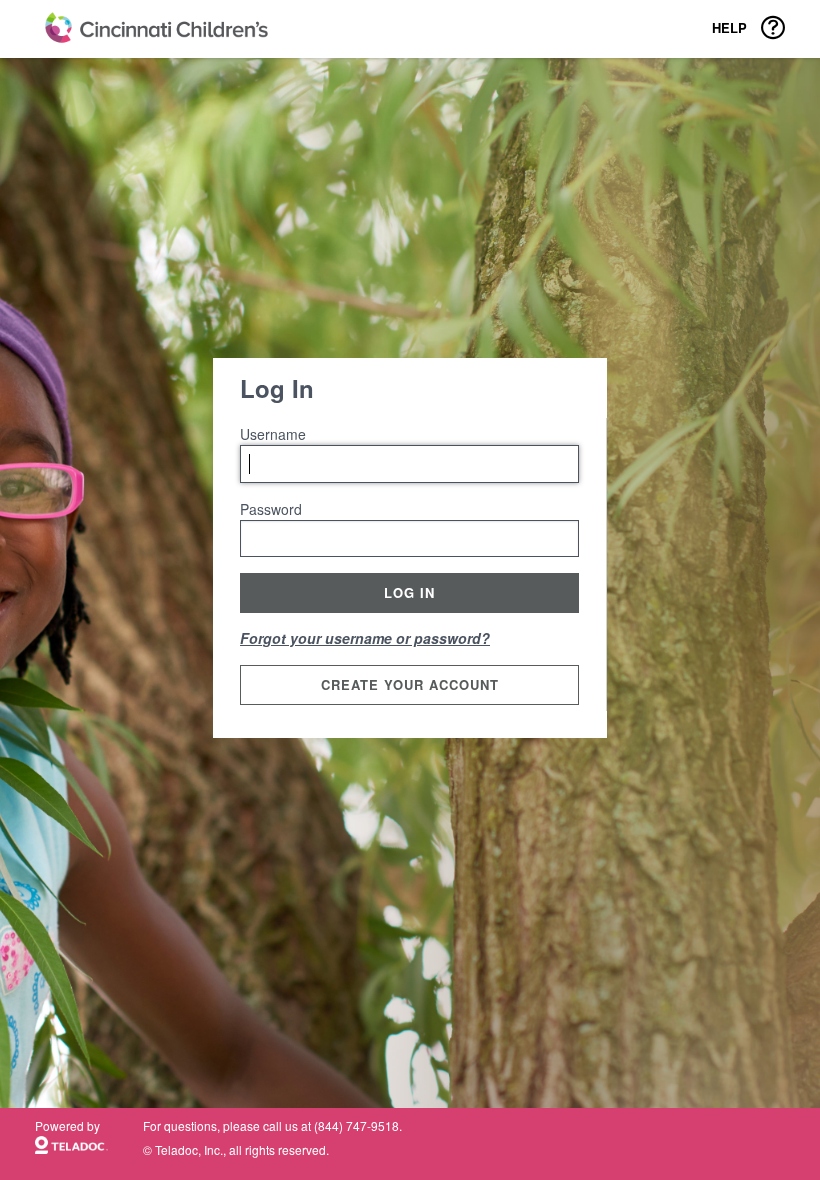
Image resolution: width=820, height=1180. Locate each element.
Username (273, 434)
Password (271, 509)
